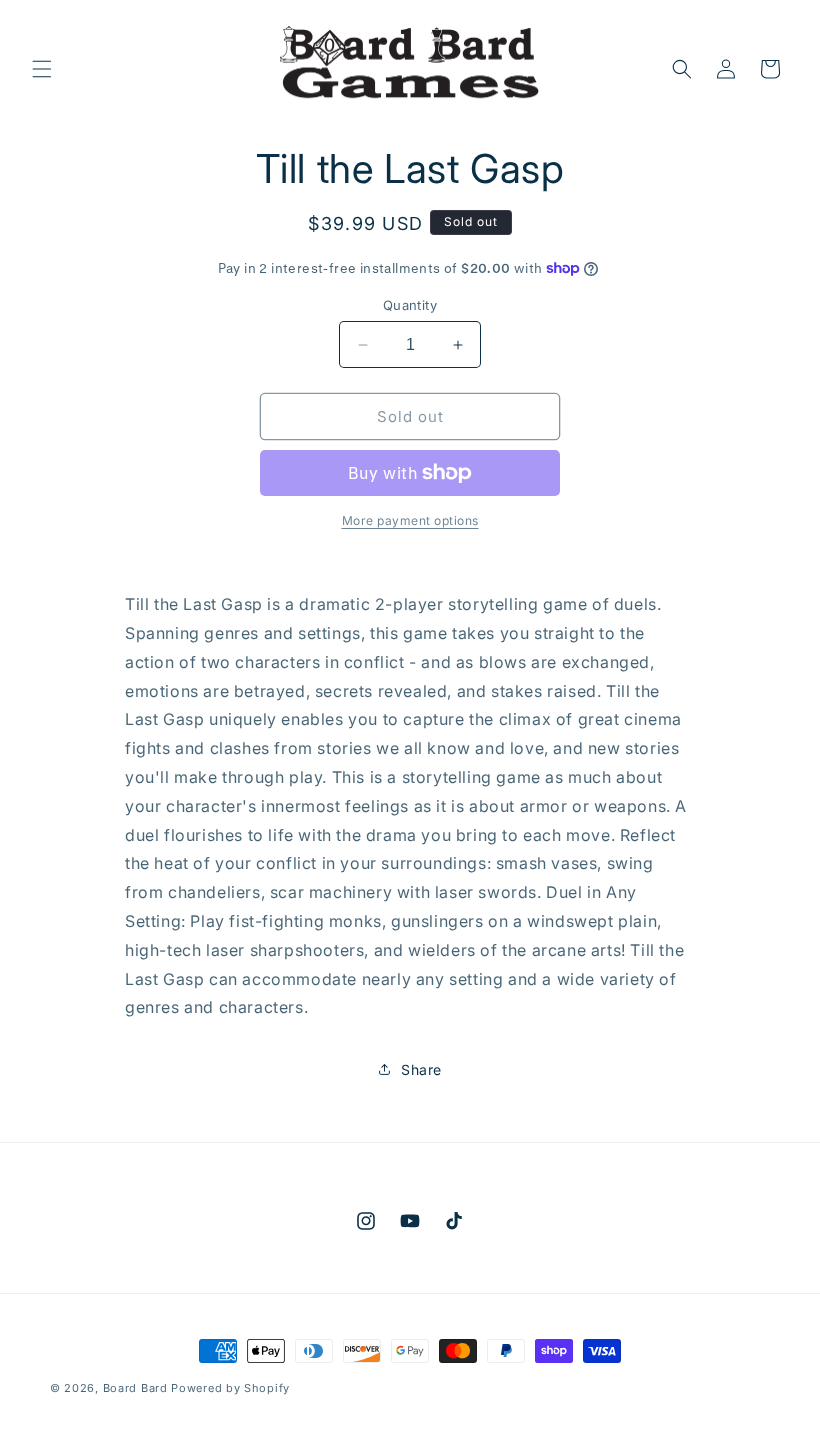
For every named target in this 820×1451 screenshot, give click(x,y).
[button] (42, 69)
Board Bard (135, 1388)
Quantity (410, 305)
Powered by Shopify (230, 1388)
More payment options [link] (410, 520)
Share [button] (421, 1069)
